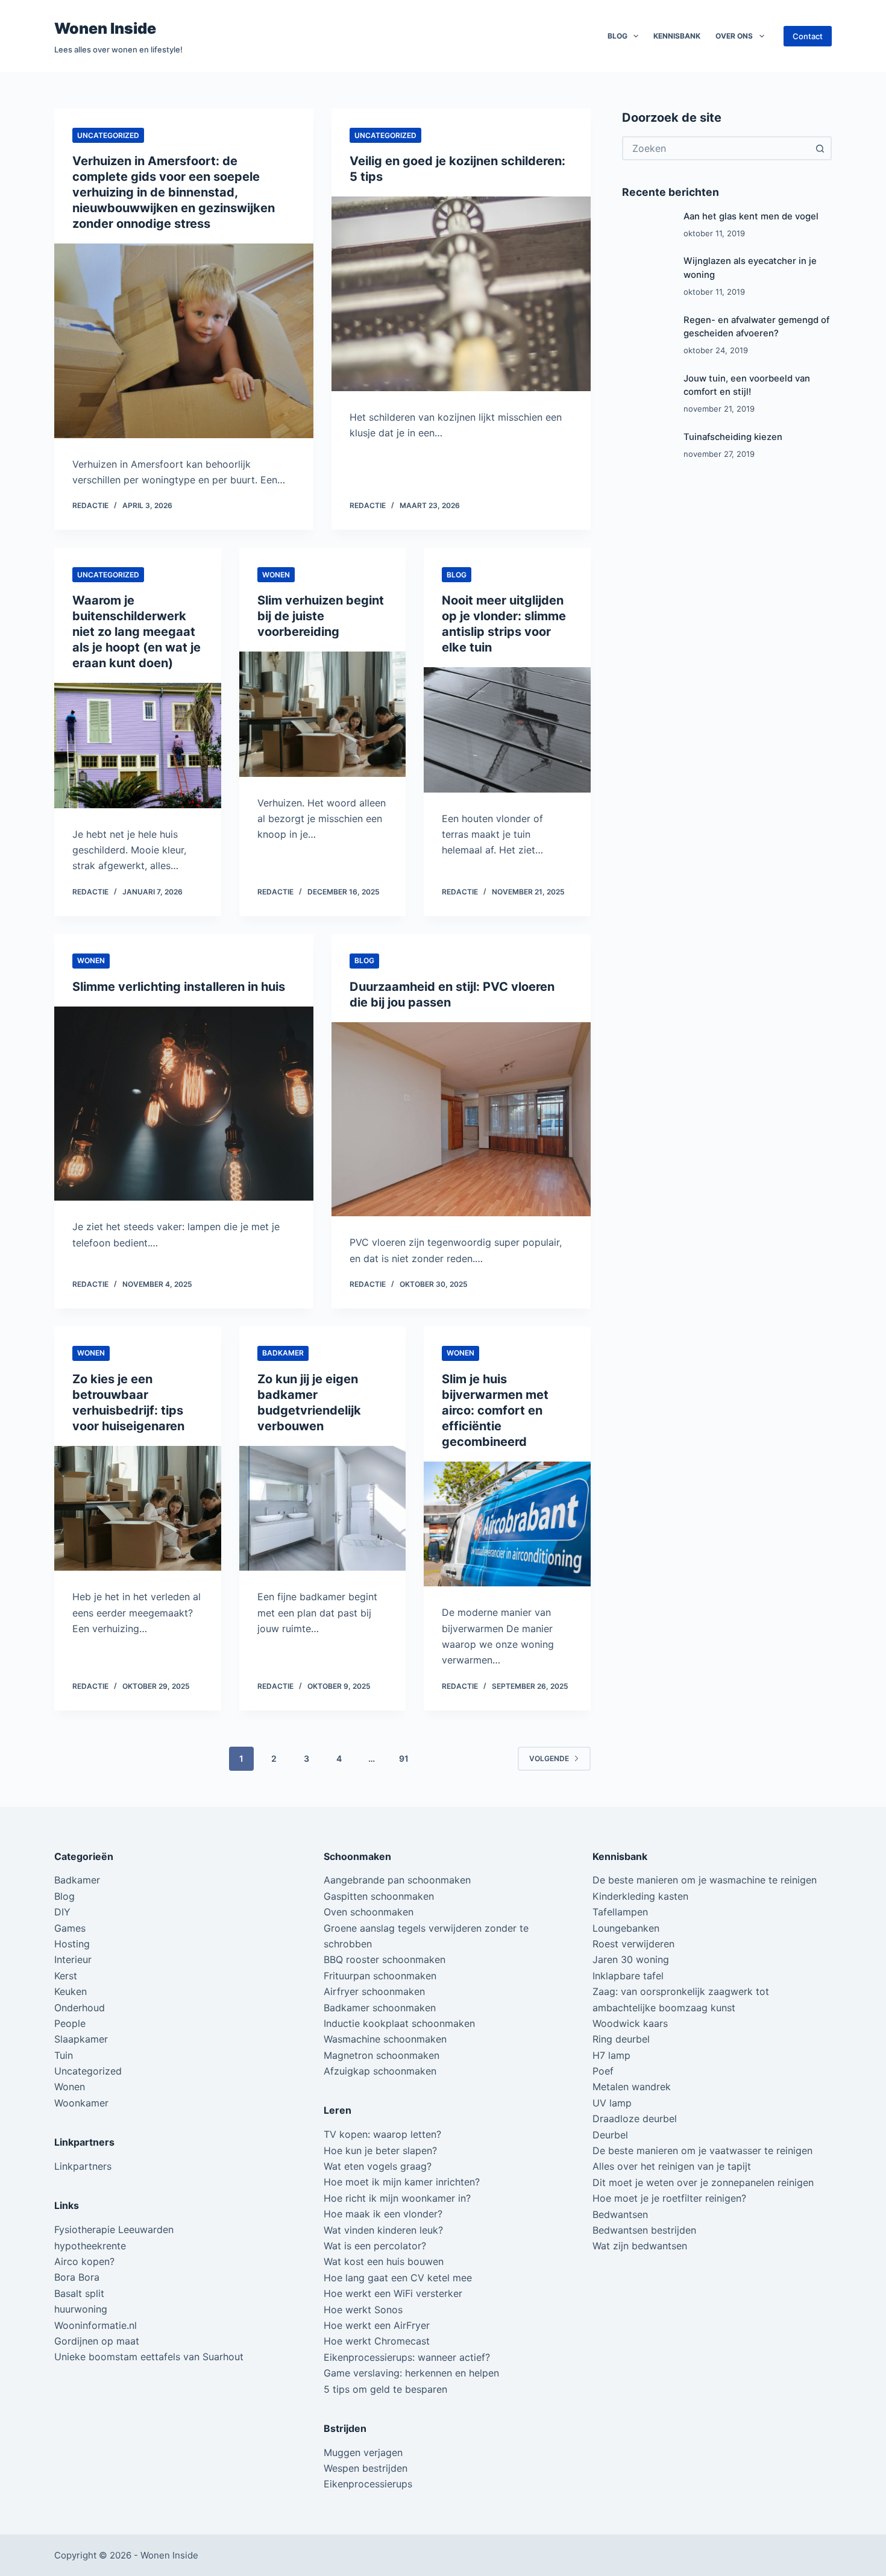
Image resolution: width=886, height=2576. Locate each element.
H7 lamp (611, 2055)
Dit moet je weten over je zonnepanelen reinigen (703, 2182)
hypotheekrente (90, 2246)
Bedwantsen (620, 2214)
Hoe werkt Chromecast (377, 2341)
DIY (62, 1912)
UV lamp (612, 2103)
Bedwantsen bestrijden (644, 2230)
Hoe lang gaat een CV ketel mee (398, 2278)
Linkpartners (83, 2166)
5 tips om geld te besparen (385, 2389)
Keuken (71, 1991)
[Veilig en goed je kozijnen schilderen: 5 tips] (461, 294)
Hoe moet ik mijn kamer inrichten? (402, 2182)
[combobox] (716, 148)
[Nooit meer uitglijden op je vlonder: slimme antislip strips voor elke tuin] (507, 730)
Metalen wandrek (632, 2087)
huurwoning (81, 2309)
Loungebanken (626, 1928)
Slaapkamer (81, 2039)
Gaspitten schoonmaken (379, 1896)
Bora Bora (77, 2277)
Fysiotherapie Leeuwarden (114, 2229)
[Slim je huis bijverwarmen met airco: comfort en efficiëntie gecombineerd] (507, 1524)
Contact (808, 36)
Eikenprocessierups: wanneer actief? (407, 2357)
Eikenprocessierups (368, 2484)
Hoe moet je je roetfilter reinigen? (669, 2198)
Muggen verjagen (363, 2452)
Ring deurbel (621, 2039)
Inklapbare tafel (628, 1976)
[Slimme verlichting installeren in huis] (184, 1104)
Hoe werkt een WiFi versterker (393, 2293)
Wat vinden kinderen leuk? (383, 2230)
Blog (617, 36)
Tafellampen (620, 1912)
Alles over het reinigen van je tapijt (672, 2166)
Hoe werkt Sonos (363, 2310)
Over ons (734, 36)
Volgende (549, 1758)
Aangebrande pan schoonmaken (397, 1880)
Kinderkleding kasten (640, 1896)
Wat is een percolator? (375, 2246)
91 (404, 1758)
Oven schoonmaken (369, 1912)
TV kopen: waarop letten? (382, 2134)
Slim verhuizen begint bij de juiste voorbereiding (321, 616)
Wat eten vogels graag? (378, 2166)
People (70, 2023)
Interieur (73, 1959)
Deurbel (610, 2135)
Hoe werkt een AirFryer (377, 2325)
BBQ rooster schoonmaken (385, 1959)
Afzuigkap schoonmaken (380, 2071)
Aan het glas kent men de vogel (751, 216)
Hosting (72, 1944)
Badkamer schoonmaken (380, 2008)
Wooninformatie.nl (96, 2325)
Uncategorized (108, 135)
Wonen (276, 575)
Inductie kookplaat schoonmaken (399, 2023)
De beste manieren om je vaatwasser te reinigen (702, 2150)
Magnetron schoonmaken (382, 2055)
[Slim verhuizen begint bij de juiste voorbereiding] (323, 714)
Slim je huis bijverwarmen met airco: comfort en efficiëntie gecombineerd (495, 1410)
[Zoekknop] (820, 148)
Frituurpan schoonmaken (380, 1976)
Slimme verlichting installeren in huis (179, 987)
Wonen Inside (105, 28)
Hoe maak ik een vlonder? (383, 2214)
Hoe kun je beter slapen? (380, 2150)
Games (70, 1928)
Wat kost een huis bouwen (384, 2261)
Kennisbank (677, 36)
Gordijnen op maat (97, 2341)
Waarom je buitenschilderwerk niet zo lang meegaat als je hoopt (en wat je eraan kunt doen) (137, 632)
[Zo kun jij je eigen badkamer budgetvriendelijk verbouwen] (323, 1509)
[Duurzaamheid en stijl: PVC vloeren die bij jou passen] (461, 1120)
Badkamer (283, 1353)
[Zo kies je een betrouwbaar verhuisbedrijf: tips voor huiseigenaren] (138, 1509)
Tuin (64, 2055)
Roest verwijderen (633, 1944)
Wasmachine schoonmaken (385, 2039)
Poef (603, 2071)
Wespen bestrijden (366, 2468)
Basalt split (79, 2293)
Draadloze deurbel (635, 2119)
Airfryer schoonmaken (374, 1991)
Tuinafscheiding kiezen (733, 437)
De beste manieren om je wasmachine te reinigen (705, 1880)
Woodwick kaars (630, 2023)
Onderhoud (80, 2008)
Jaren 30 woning (631, 1959)
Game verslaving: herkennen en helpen (411, 2373)
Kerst (66, 1976)
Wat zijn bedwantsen (640, 2246)
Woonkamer (81, 2103)
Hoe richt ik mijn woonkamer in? (397, 2198)
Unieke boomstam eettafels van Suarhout (149, 2357)
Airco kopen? (84, 2261)
